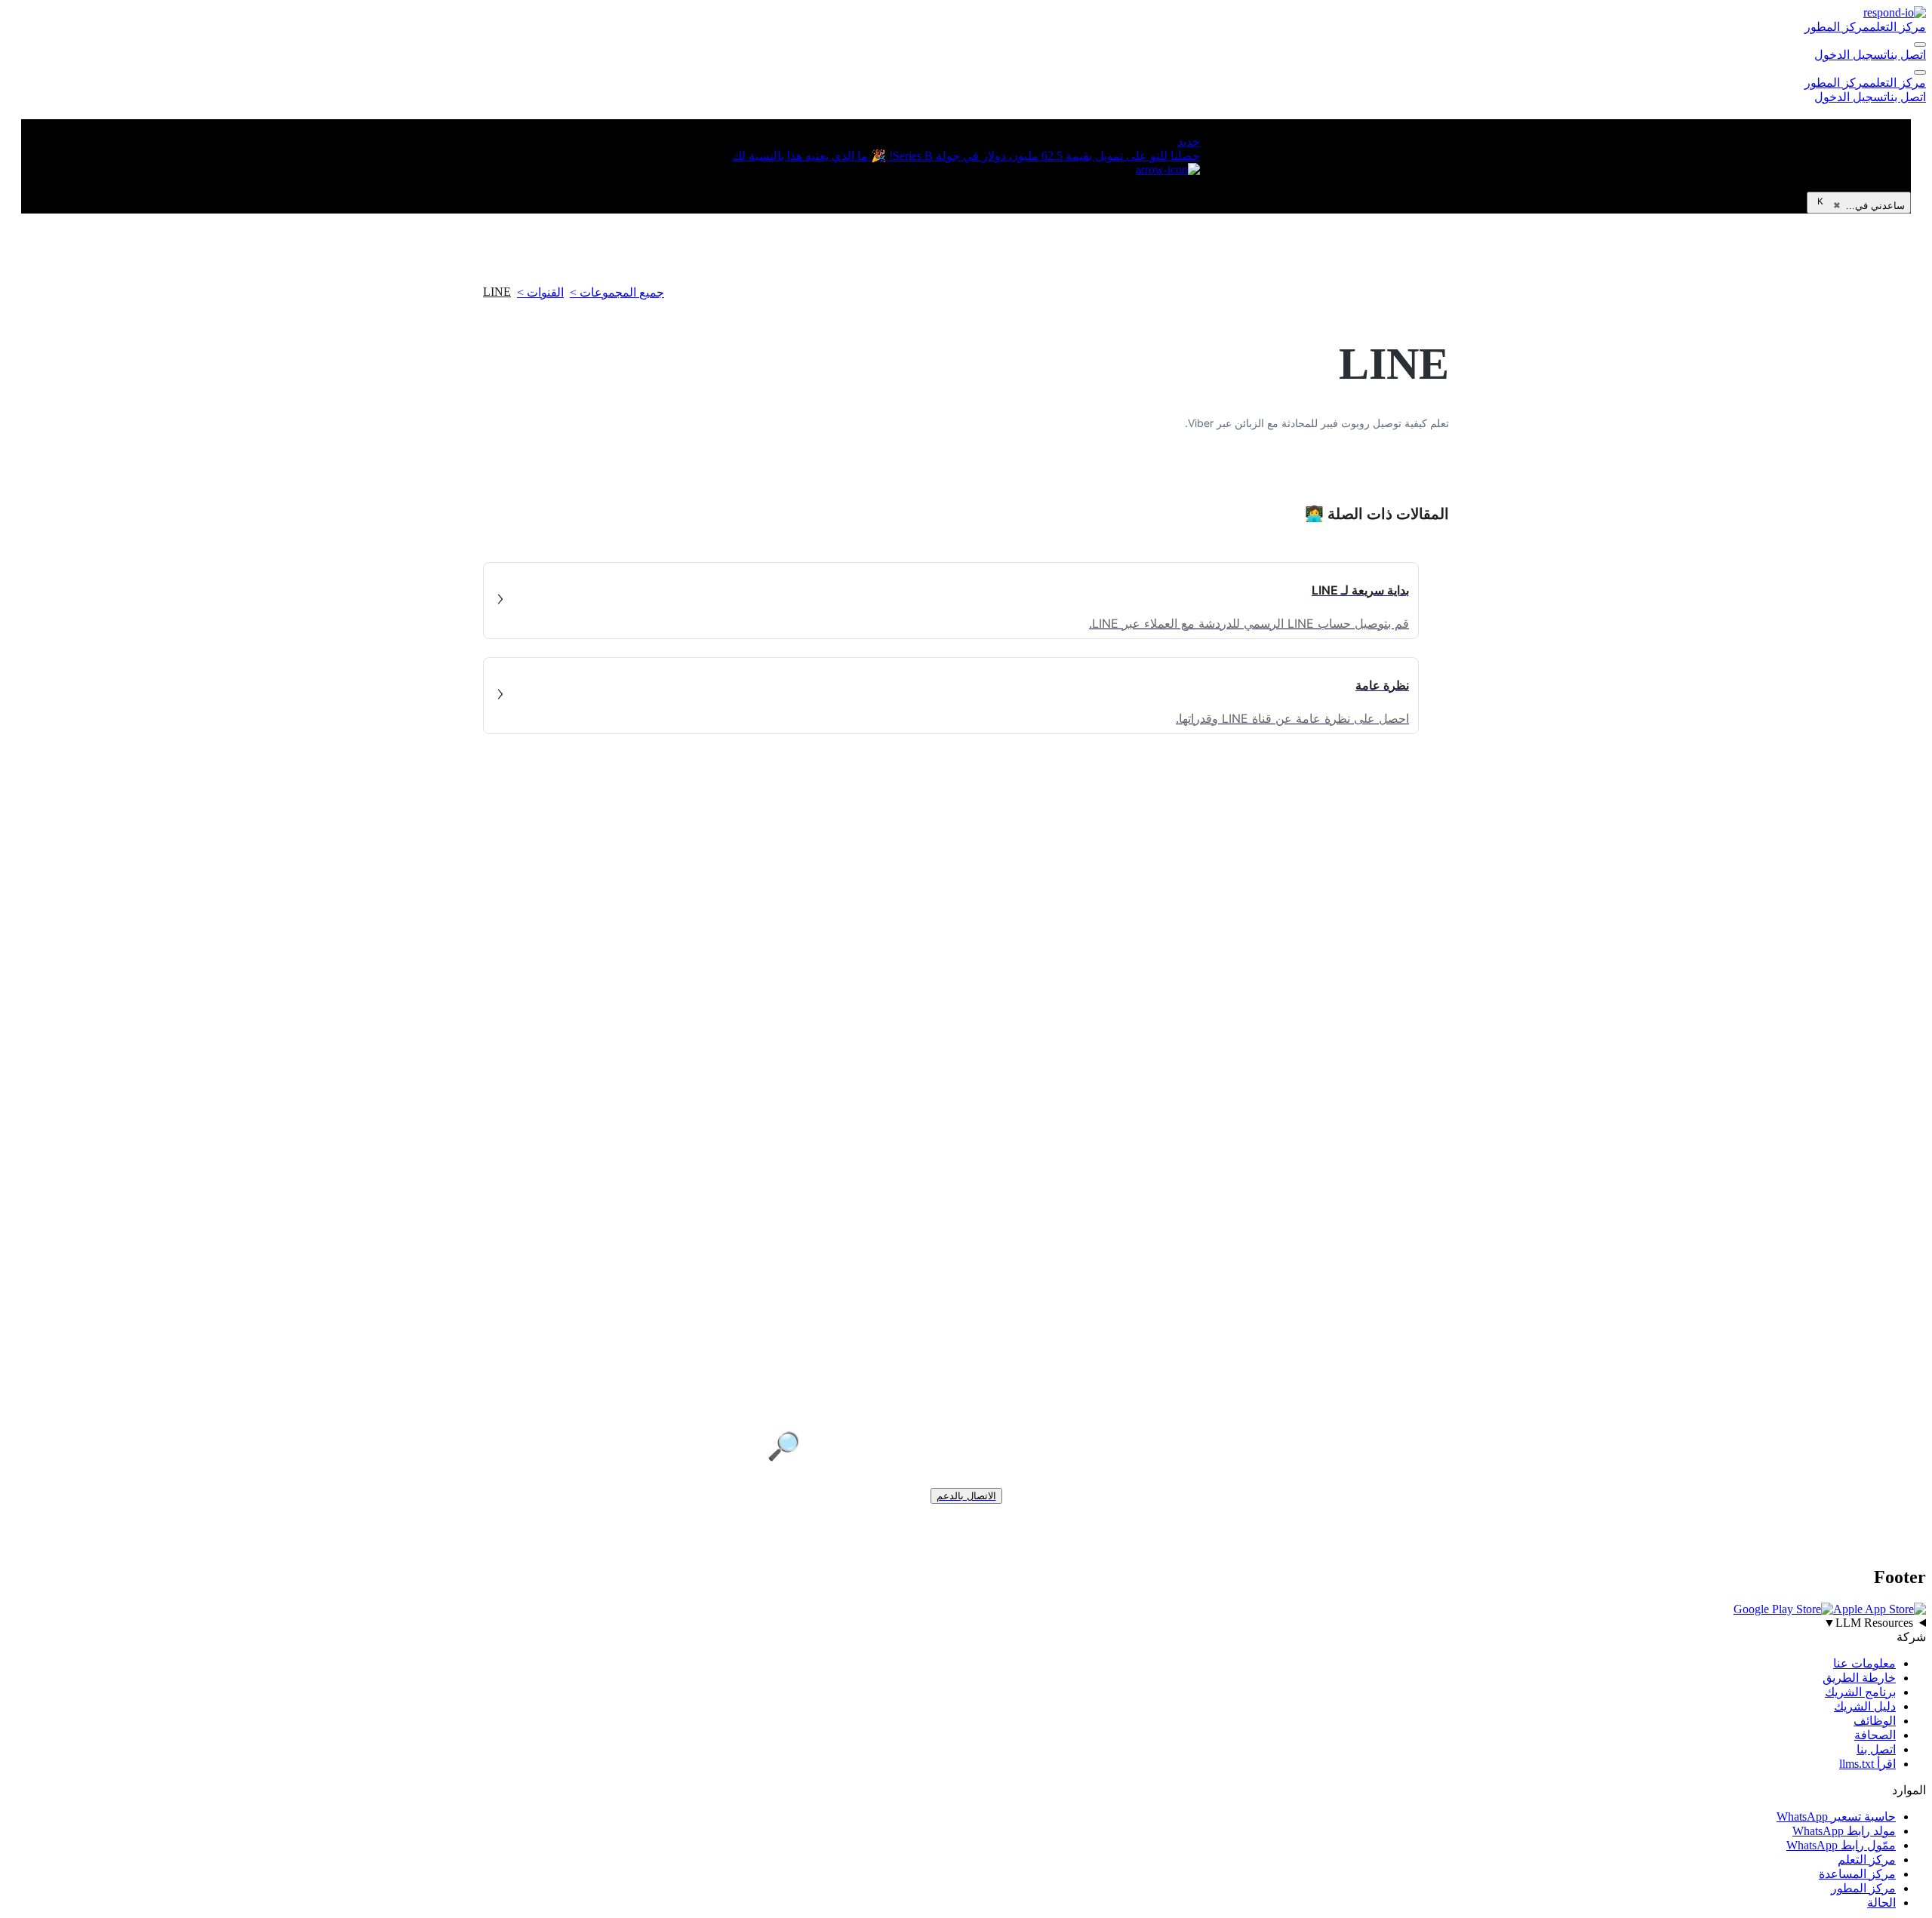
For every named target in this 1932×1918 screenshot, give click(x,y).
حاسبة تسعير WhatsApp (1836, 1817)
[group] (966, 1623)
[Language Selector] (1920, 45)
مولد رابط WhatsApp (1844, 1831)
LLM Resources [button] (1868, 1623)
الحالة (1881, 1903)
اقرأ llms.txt (1867, 1764)
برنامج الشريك (1860, 1692)
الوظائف (1875, 1721)
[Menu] (1920, 72)
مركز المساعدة (1857, 1874)
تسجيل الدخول (1850, 55)
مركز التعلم (1898, 27)
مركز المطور (1837, 27)
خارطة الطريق (1859, 1678)
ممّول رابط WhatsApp (1841, 1845)
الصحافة (1875, 1735)
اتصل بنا (1906, 55)
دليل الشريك (1865, 1706)
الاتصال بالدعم (966, 1496)
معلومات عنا (1864, 1663)
